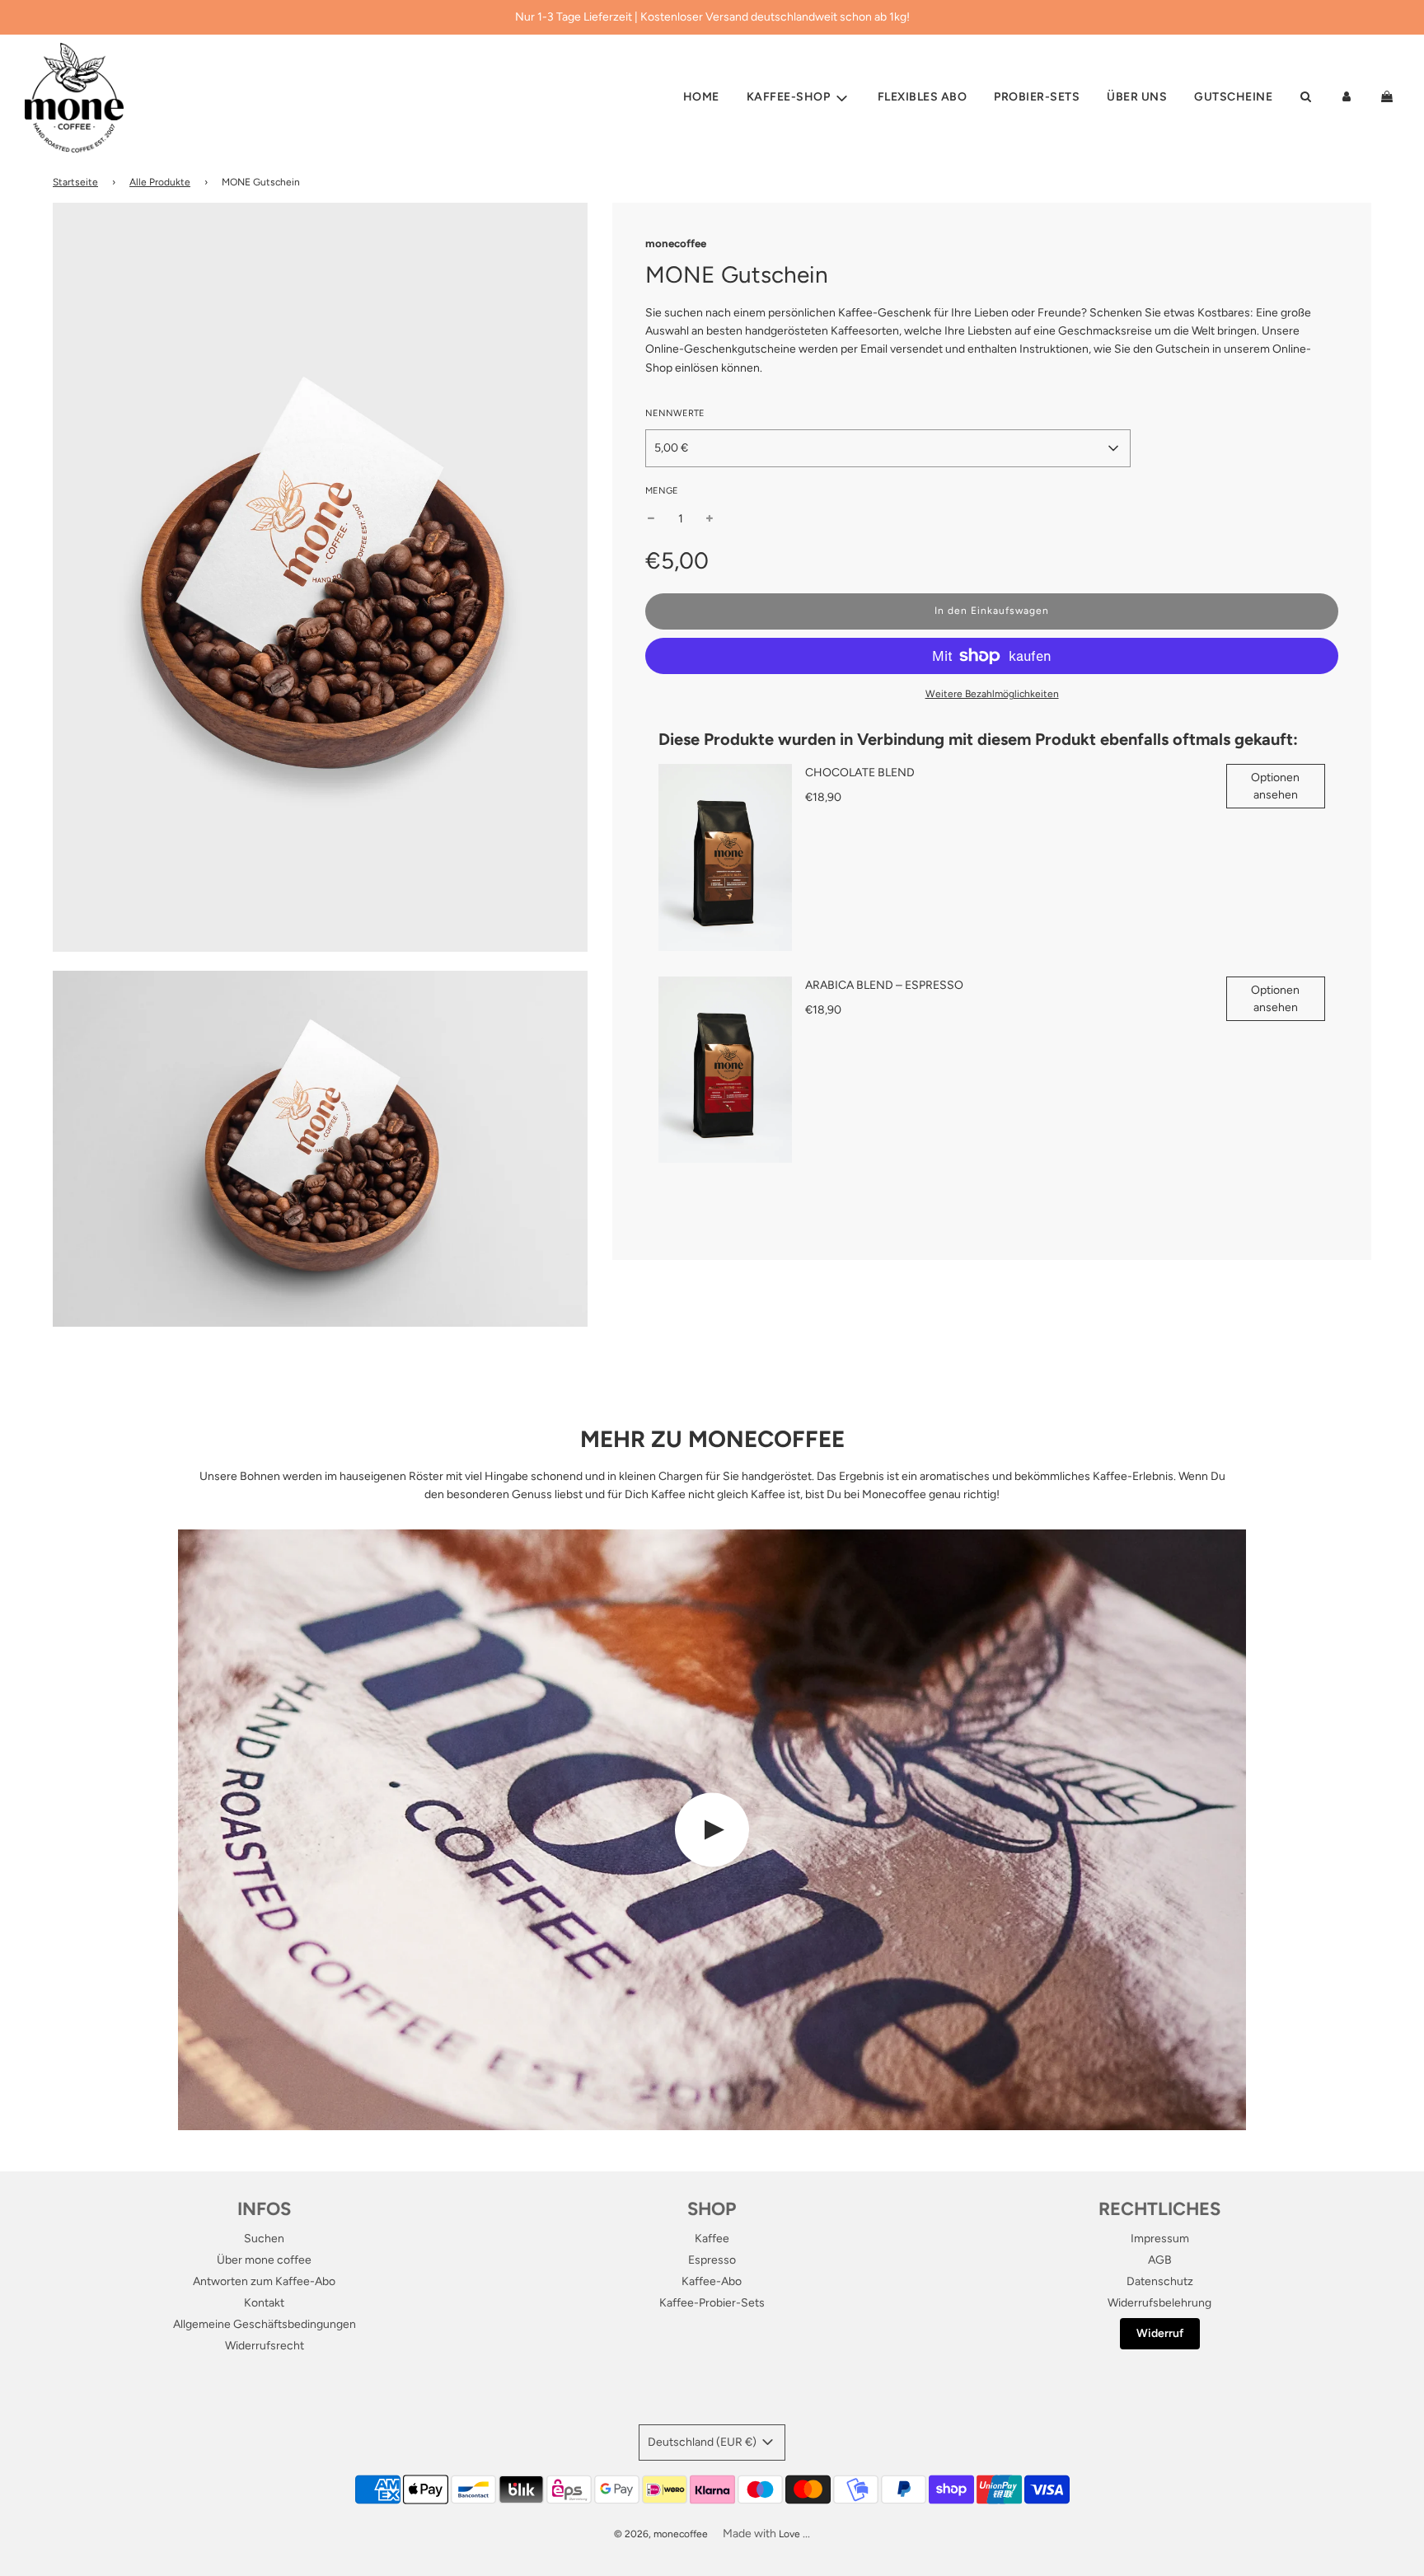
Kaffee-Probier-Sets (712, 2303)
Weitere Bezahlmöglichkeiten (992, 694)
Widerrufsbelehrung (1159, 2303)
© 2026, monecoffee (661, 2534)
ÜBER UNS (1137, 98)
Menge (662, 491)
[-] (651, 519)
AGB (1160, 2260)
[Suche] (1305, 98)
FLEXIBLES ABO (923, 98)
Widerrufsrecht (265, 2346)
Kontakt (264, 2303)
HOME (701, 98)
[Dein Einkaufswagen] (1389, 98)
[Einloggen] (1347, 98)
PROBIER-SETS (1037, 98)
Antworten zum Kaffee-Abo (264, 2281)
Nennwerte (675, 413)
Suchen (264, 2239)
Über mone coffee (264, 2260)
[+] (710, 519)
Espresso (712, 2260)
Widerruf (1160, 2333)
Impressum (1160, 2239)
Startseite (75, 182)
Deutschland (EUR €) (703, 2442)
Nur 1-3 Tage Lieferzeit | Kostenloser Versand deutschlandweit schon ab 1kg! (712, 17)
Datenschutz (1160, 2281)
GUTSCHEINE (1233, 98)
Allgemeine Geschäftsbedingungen (265, 2324)
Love (789, 2534)
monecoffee (676, 243)
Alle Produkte (160, 182)
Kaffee (712, 2239)
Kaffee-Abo (712, 2281)
